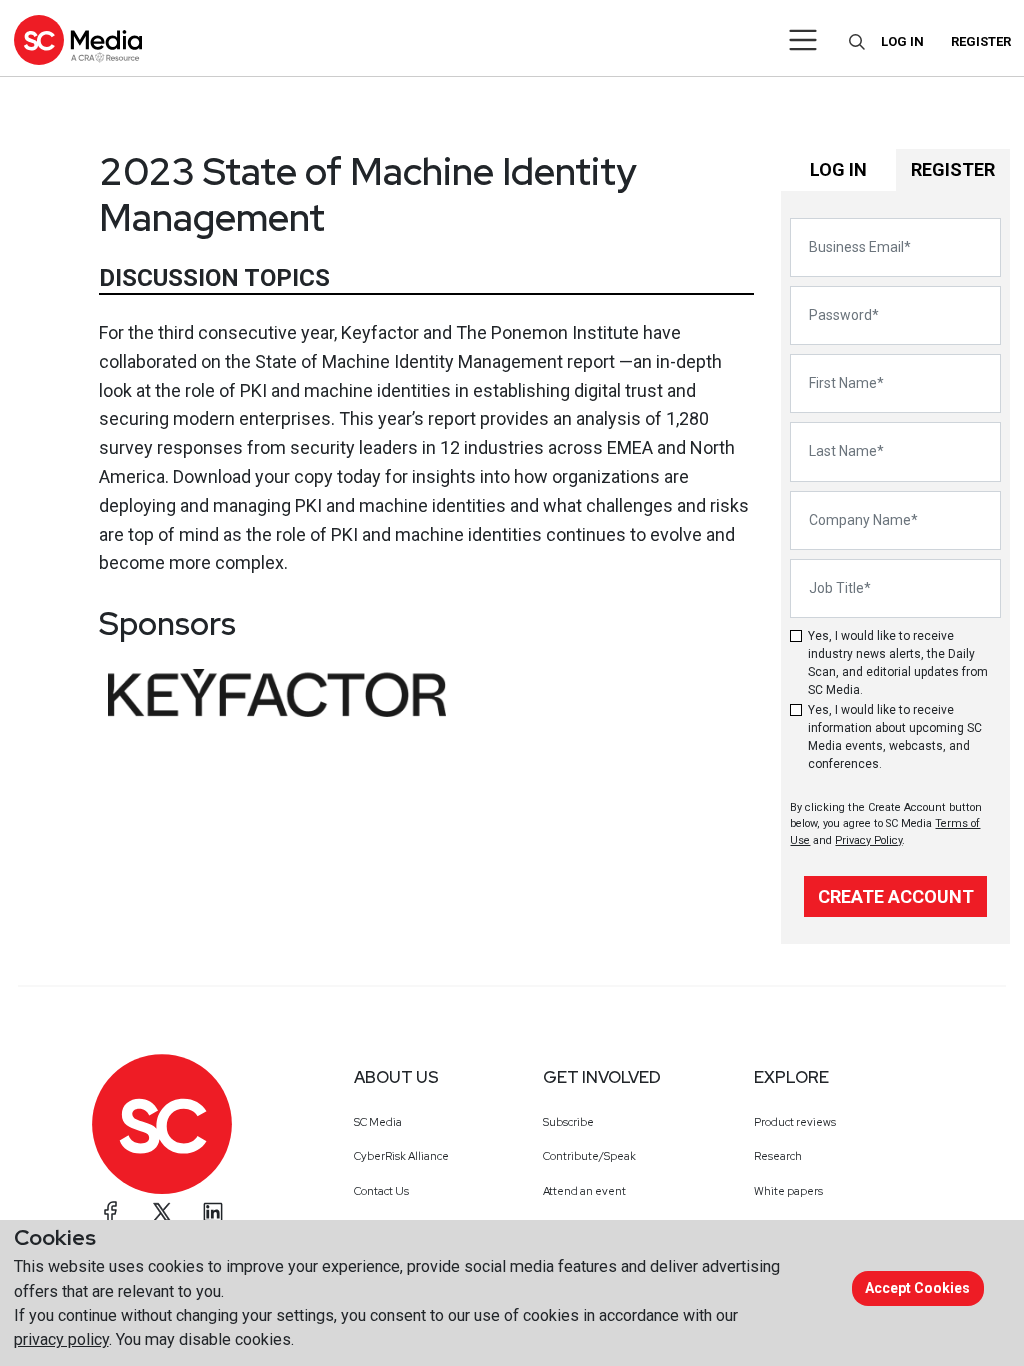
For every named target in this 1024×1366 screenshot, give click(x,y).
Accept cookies (917, 1288)
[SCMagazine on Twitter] (162, 1212)
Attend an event (584, 1191)
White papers (788, 1191)
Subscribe (568, 1122)
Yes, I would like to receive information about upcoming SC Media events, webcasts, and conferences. (895, 737)
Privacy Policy (868, 840)
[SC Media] (78, 39)
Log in (902, 41)
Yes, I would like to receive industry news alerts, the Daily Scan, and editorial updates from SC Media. (898, 663)
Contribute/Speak (589, 1156)
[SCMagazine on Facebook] (111, 1212)
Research (778, 1156)
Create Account (896, 896)
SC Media (378, 1122)
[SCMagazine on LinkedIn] (213, 1212)
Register (981, 41)
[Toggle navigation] (803, 40)
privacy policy (61, 1339)
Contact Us (381, 1191)
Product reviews (795, 1122)
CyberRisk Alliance (401, 1156)
